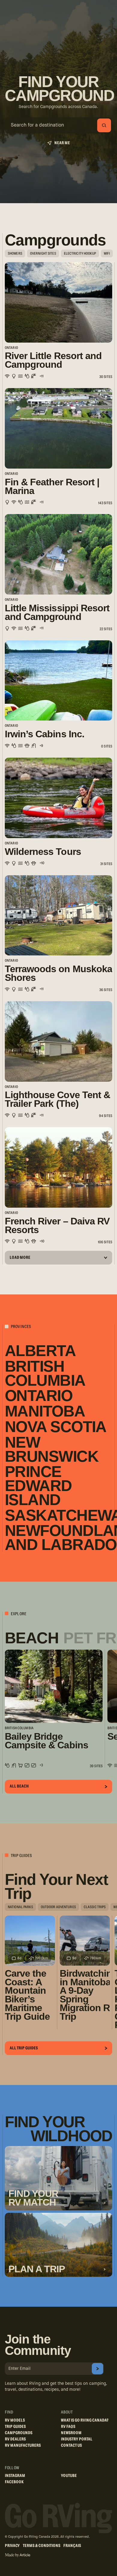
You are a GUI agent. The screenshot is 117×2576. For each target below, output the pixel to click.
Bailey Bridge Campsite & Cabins (46, 1741)
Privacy (12, 2546)
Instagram (15, 2476)
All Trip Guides (24, 2048)
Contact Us (71, 2446)
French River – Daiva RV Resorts (57, 1226)
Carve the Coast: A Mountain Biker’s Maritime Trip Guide (27, 1995)
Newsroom (71, 2433)
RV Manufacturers (23, 2446)
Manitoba (45, 1411)
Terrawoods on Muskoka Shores (58, 973)
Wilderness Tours (43, 852)
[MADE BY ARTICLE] (18, 2555)
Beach (32, 1638)
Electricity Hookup (80, 253)
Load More (20, 1258)
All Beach (19, 1786)
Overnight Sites (43, 253)
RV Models (15, 2420)
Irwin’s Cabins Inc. (45, 734)
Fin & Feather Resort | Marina (52, 487)
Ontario (39, 1396)
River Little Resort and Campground (53, 360)
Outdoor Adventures (58, 1907)
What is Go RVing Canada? (85, 2420)
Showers (15, 253)
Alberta (40, 1351)
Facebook (14, 2482)
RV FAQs (68, 2427)
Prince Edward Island (38, 1486)
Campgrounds (19, 2433)
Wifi (107, 253)
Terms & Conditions (42, 2546)
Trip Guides (15, 2427)
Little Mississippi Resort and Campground (57, 613)
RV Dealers (15, 2439)
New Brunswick (52, 1449)
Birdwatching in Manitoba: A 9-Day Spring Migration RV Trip (85, 1995)
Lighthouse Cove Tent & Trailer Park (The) (57, 1099)
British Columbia (45, 1373)
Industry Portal (77, 2439)
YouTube (69, 2476)
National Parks (20, 1907)
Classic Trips (95, 1907)
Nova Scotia (56, 1427)
